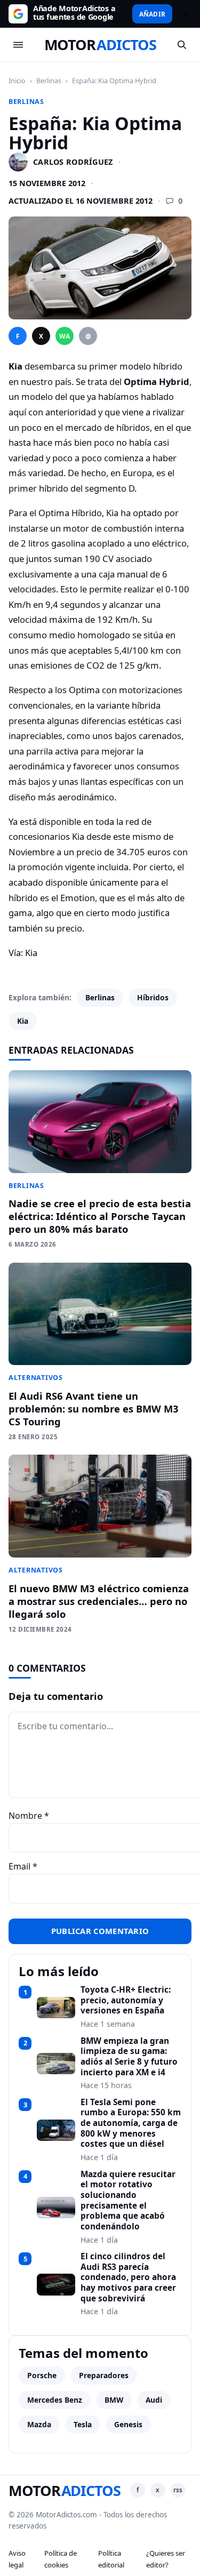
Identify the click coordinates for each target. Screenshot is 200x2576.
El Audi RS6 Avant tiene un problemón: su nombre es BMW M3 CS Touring (94, 1409)
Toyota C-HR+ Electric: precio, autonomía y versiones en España (126, 2000)
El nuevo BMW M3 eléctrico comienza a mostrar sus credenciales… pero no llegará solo (99, 1601)
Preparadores (104, 2375)
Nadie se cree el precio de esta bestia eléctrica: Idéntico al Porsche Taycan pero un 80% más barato (100, 1216)
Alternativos (36, 1378)
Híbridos (153, 997)
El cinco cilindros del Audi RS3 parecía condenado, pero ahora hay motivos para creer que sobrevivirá (128, 2277)
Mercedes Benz (55, 2400)
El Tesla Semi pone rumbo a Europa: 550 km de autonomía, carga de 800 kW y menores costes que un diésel (131, 2123)
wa (65, 336)
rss (178, 2490)
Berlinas (49, 81)
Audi (154, 2400)
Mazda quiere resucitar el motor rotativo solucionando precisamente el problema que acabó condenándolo (128, 2201)
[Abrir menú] (18, 45)
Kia (23, 1021)
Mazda (39, 2424)
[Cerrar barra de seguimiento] (183, 14)
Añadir (152, 14)
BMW (114, 2400)
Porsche (42, 2375)
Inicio (17, 81)
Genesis (128, 2424)
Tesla (83, 2424)
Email (23, 1866)
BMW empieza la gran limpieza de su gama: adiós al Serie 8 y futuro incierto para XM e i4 (129, 2057)
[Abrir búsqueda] (182, 45)
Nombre (29, 1816)
